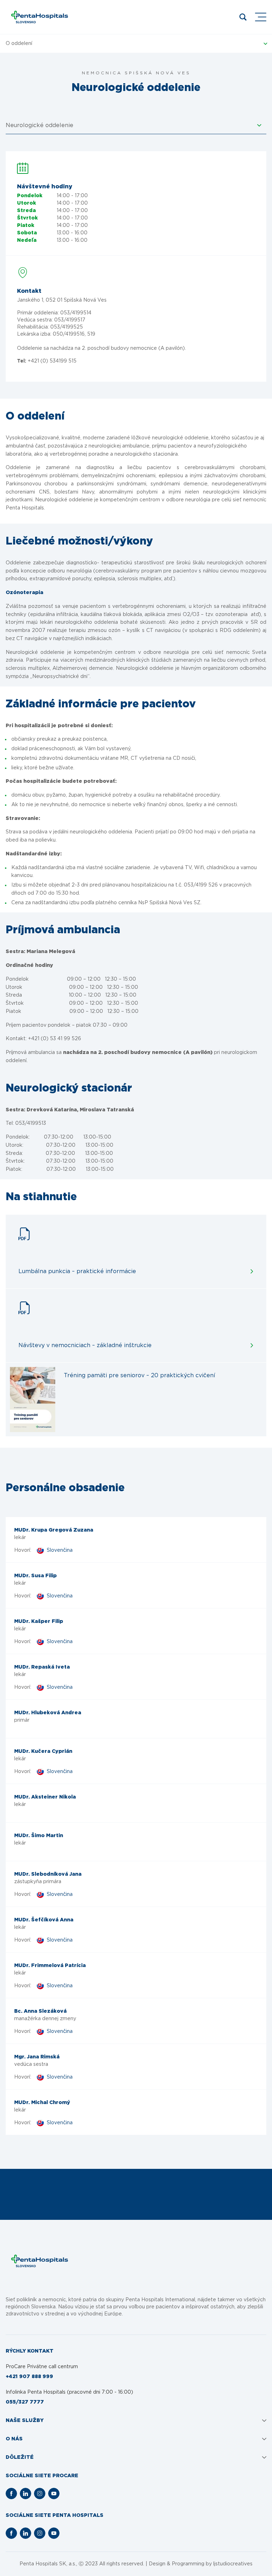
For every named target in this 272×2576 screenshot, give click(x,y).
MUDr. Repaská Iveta (42, 1667)
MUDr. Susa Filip (35, 1576)
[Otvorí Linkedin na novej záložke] (25, 2494)
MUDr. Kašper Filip (39, 1622)
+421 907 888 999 (29, 2377)
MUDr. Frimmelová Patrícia (50, 1966)
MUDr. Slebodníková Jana (48, 1874)
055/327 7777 (25, 2402)
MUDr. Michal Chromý (42, 2103)
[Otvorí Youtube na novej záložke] (54, 2494)
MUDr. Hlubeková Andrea (48, 1713)
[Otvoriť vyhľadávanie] (243, 17)
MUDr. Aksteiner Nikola (45, 1797)
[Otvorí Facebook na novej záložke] (11, 2494)
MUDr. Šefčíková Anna (44, 1920)
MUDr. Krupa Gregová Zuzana (54, 1530)
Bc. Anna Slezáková (40, 2011)
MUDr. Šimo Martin (39, 1836)
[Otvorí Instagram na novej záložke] (40, 2494)
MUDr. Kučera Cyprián (43, 1751)
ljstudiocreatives (233, 2564)
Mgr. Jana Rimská (37, 2057)
